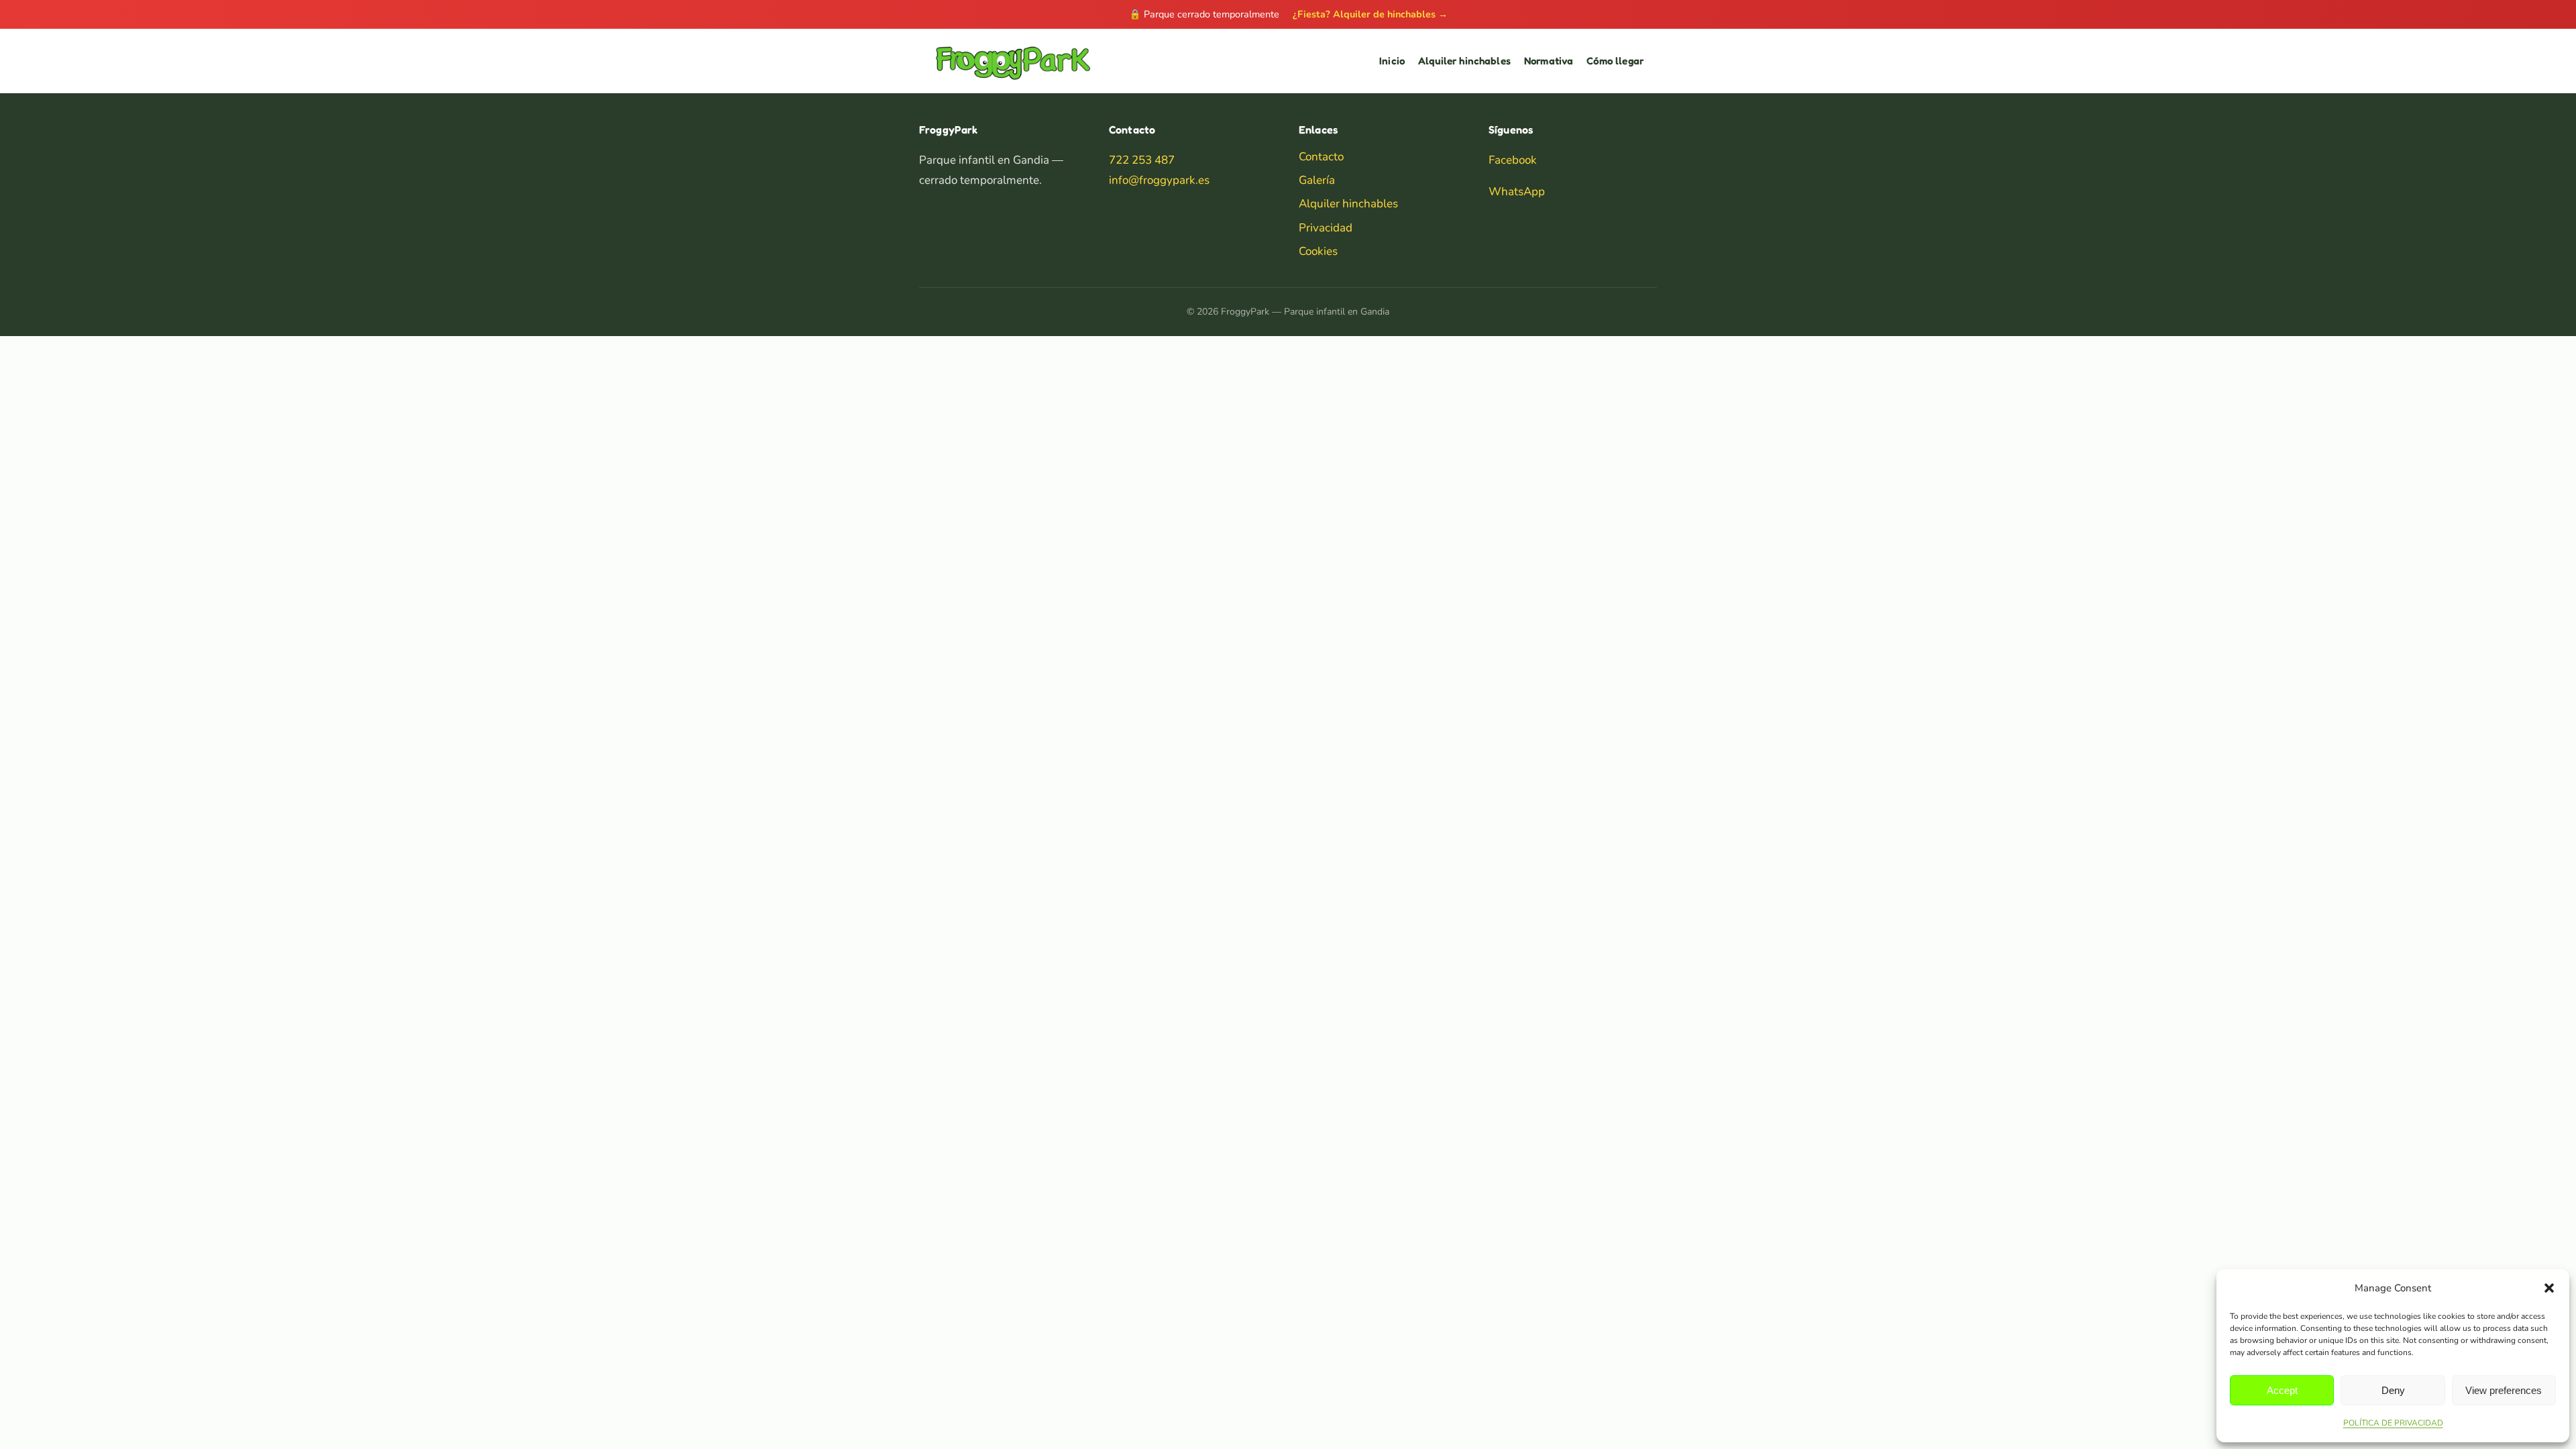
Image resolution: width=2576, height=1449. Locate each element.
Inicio (1392, 61)
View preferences (2504, 1390)
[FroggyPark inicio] (1012, 61)
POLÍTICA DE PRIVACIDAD (2393, 1423)
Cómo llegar (1615, 61)
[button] (2549, 1288)
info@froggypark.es (1159, 180)
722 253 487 (1142, 160)
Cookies (1318, 251)
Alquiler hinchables (1464, 61)
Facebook (1513, 160)
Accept (2282, 1390)
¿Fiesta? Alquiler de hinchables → (1370, 14)
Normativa (1549, 61)
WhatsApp (1517, 192)
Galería (1317, 180)
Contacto (1321, 157)
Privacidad (1326, 228)
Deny (2393, 1390)
